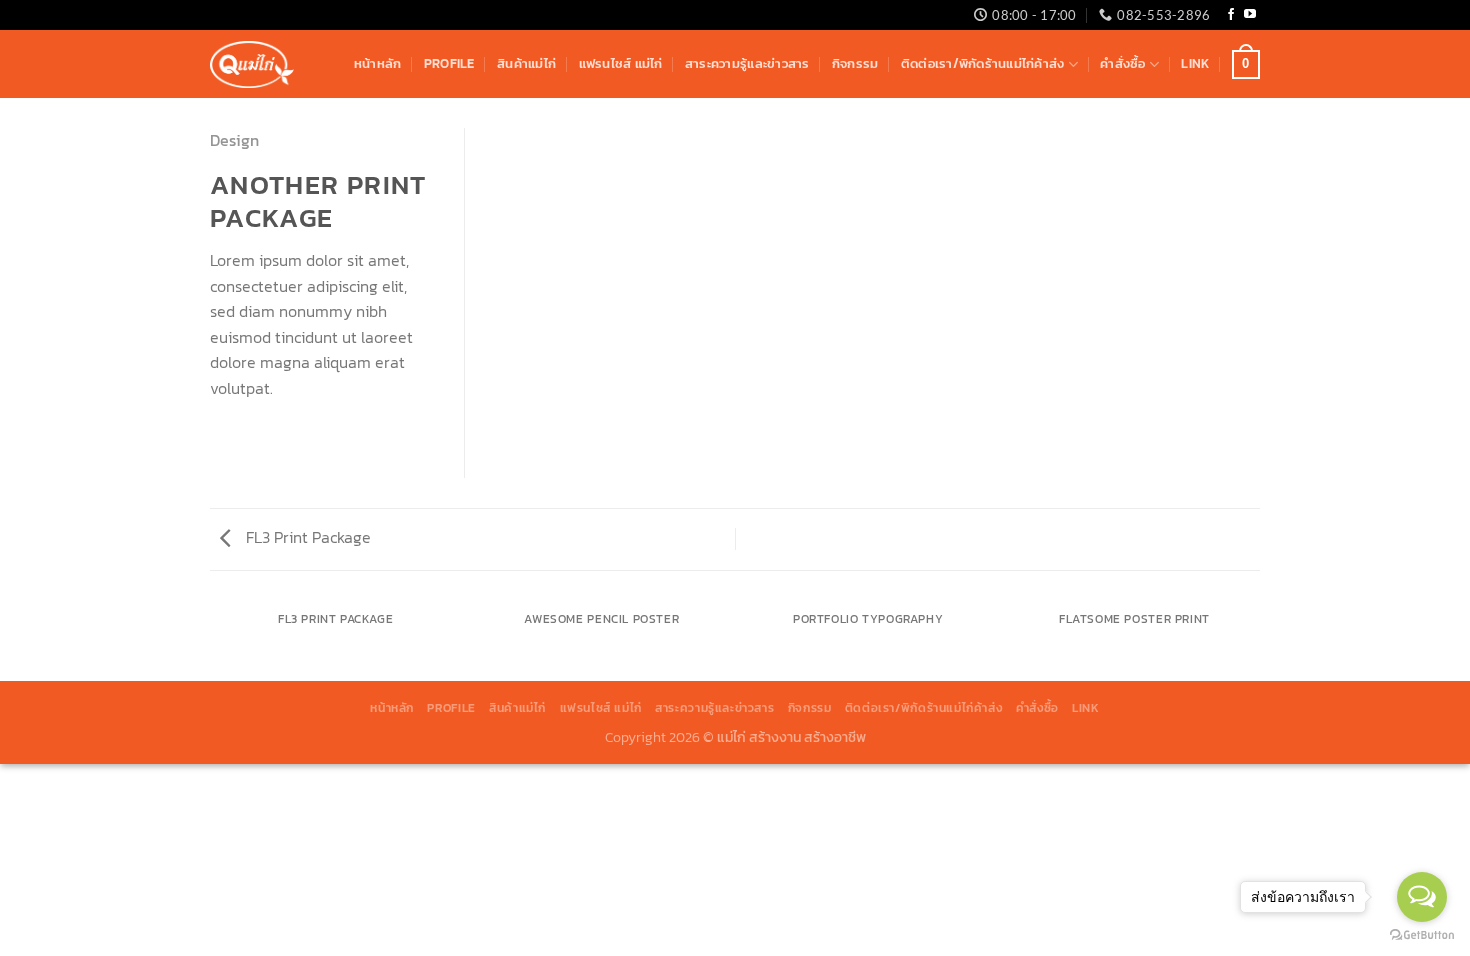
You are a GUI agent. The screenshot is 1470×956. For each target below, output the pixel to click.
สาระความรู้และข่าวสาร (747, 63)
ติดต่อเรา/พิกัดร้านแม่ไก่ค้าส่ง (983, 63)
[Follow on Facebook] (1231, 15)
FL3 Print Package (306, 537)
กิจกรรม (855, 63)
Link (1195, 63)
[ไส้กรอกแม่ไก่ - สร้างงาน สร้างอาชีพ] (252, 64)
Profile (449, 63)
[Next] (1257, 639)
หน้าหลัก (378, 63)
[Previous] (214, 639)
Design (234, 140)
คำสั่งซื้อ (1122, 63)
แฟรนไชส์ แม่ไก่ (621, 63)
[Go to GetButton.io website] (1422, 935)
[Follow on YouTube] (1250, 15)
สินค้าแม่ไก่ (526, 63)
